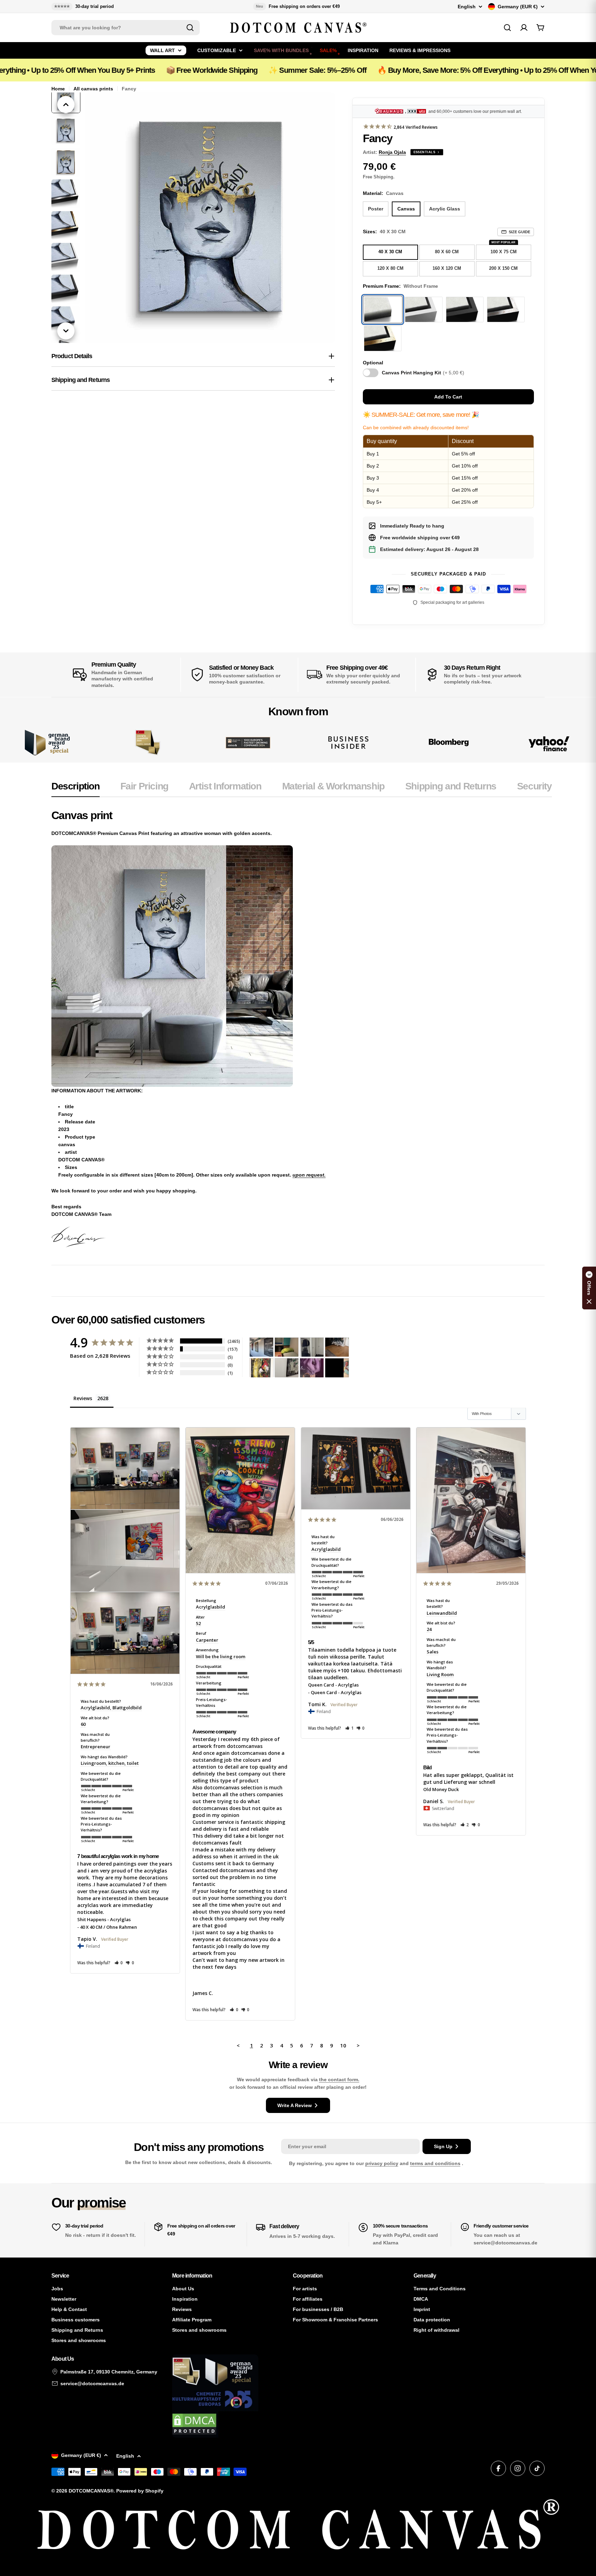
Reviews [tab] (83, 1398)
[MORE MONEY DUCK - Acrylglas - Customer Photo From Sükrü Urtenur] (261, 1368)
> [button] (358, 2045)
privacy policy (382, 2163)
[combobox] (126, 28)
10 (343, 2045)
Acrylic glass (445, 209)
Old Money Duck (441, 1789)
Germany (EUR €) (518, 7)
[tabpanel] (302, 1028)
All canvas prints (93, 89)
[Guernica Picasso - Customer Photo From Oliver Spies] (287, 1347)
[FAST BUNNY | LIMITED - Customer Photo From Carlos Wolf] (287, 1368)
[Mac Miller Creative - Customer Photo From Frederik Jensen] (337, 1368)
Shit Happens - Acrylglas (104, 1919)
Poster (376, 209)
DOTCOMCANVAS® (91, 2491)
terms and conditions (435, 2163)
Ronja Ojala (392, 152)
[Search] (190, 28)
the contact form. (339, 2080)
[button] (119, 1963)
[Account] (524, 28)
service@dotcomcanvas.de (92, 2383)
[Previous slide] (66, 105)
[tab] (76, 788)
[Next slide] (66, 331)
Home (58, 89)
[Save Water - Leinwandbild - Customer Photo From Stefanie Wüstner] (312, 1347)
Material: (383, 193)
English (467, 7)
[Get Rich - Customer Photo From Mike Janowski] (312, 1368)
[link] (147, 743)
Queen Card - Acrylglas (333, 1685)
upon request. (309, 1175)
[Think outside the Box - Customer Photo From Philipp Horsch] (261, 1347)
